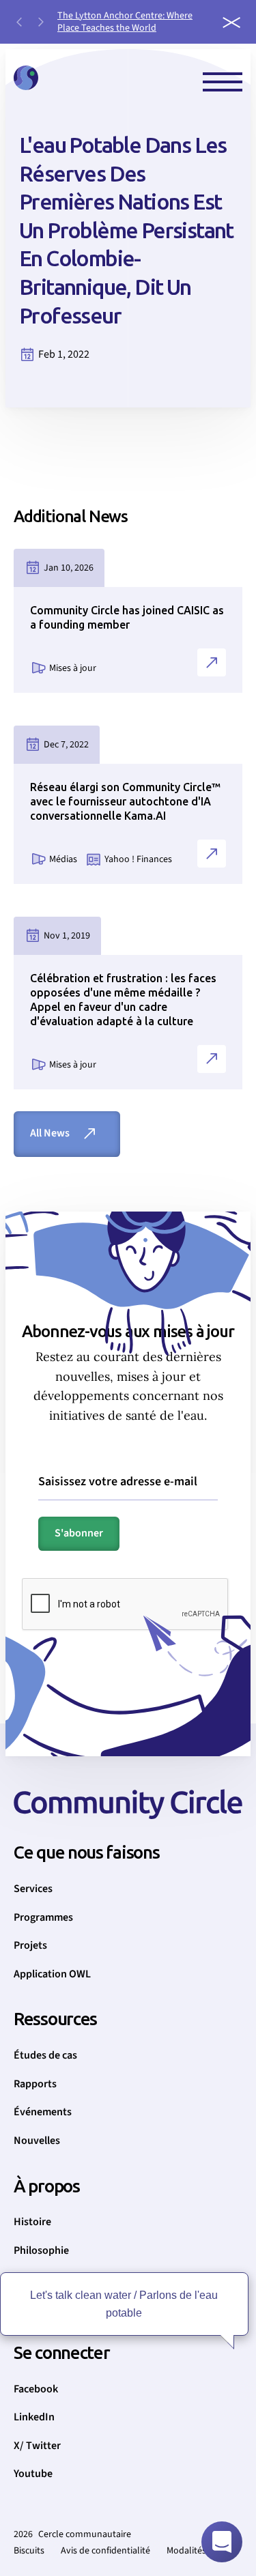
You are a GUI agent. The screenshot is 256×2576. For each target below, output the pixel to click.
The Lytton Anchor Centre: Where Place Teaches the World (125, 22)
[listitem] (133, 22)
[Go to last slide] (19, 22)
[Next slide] (41, 22)
